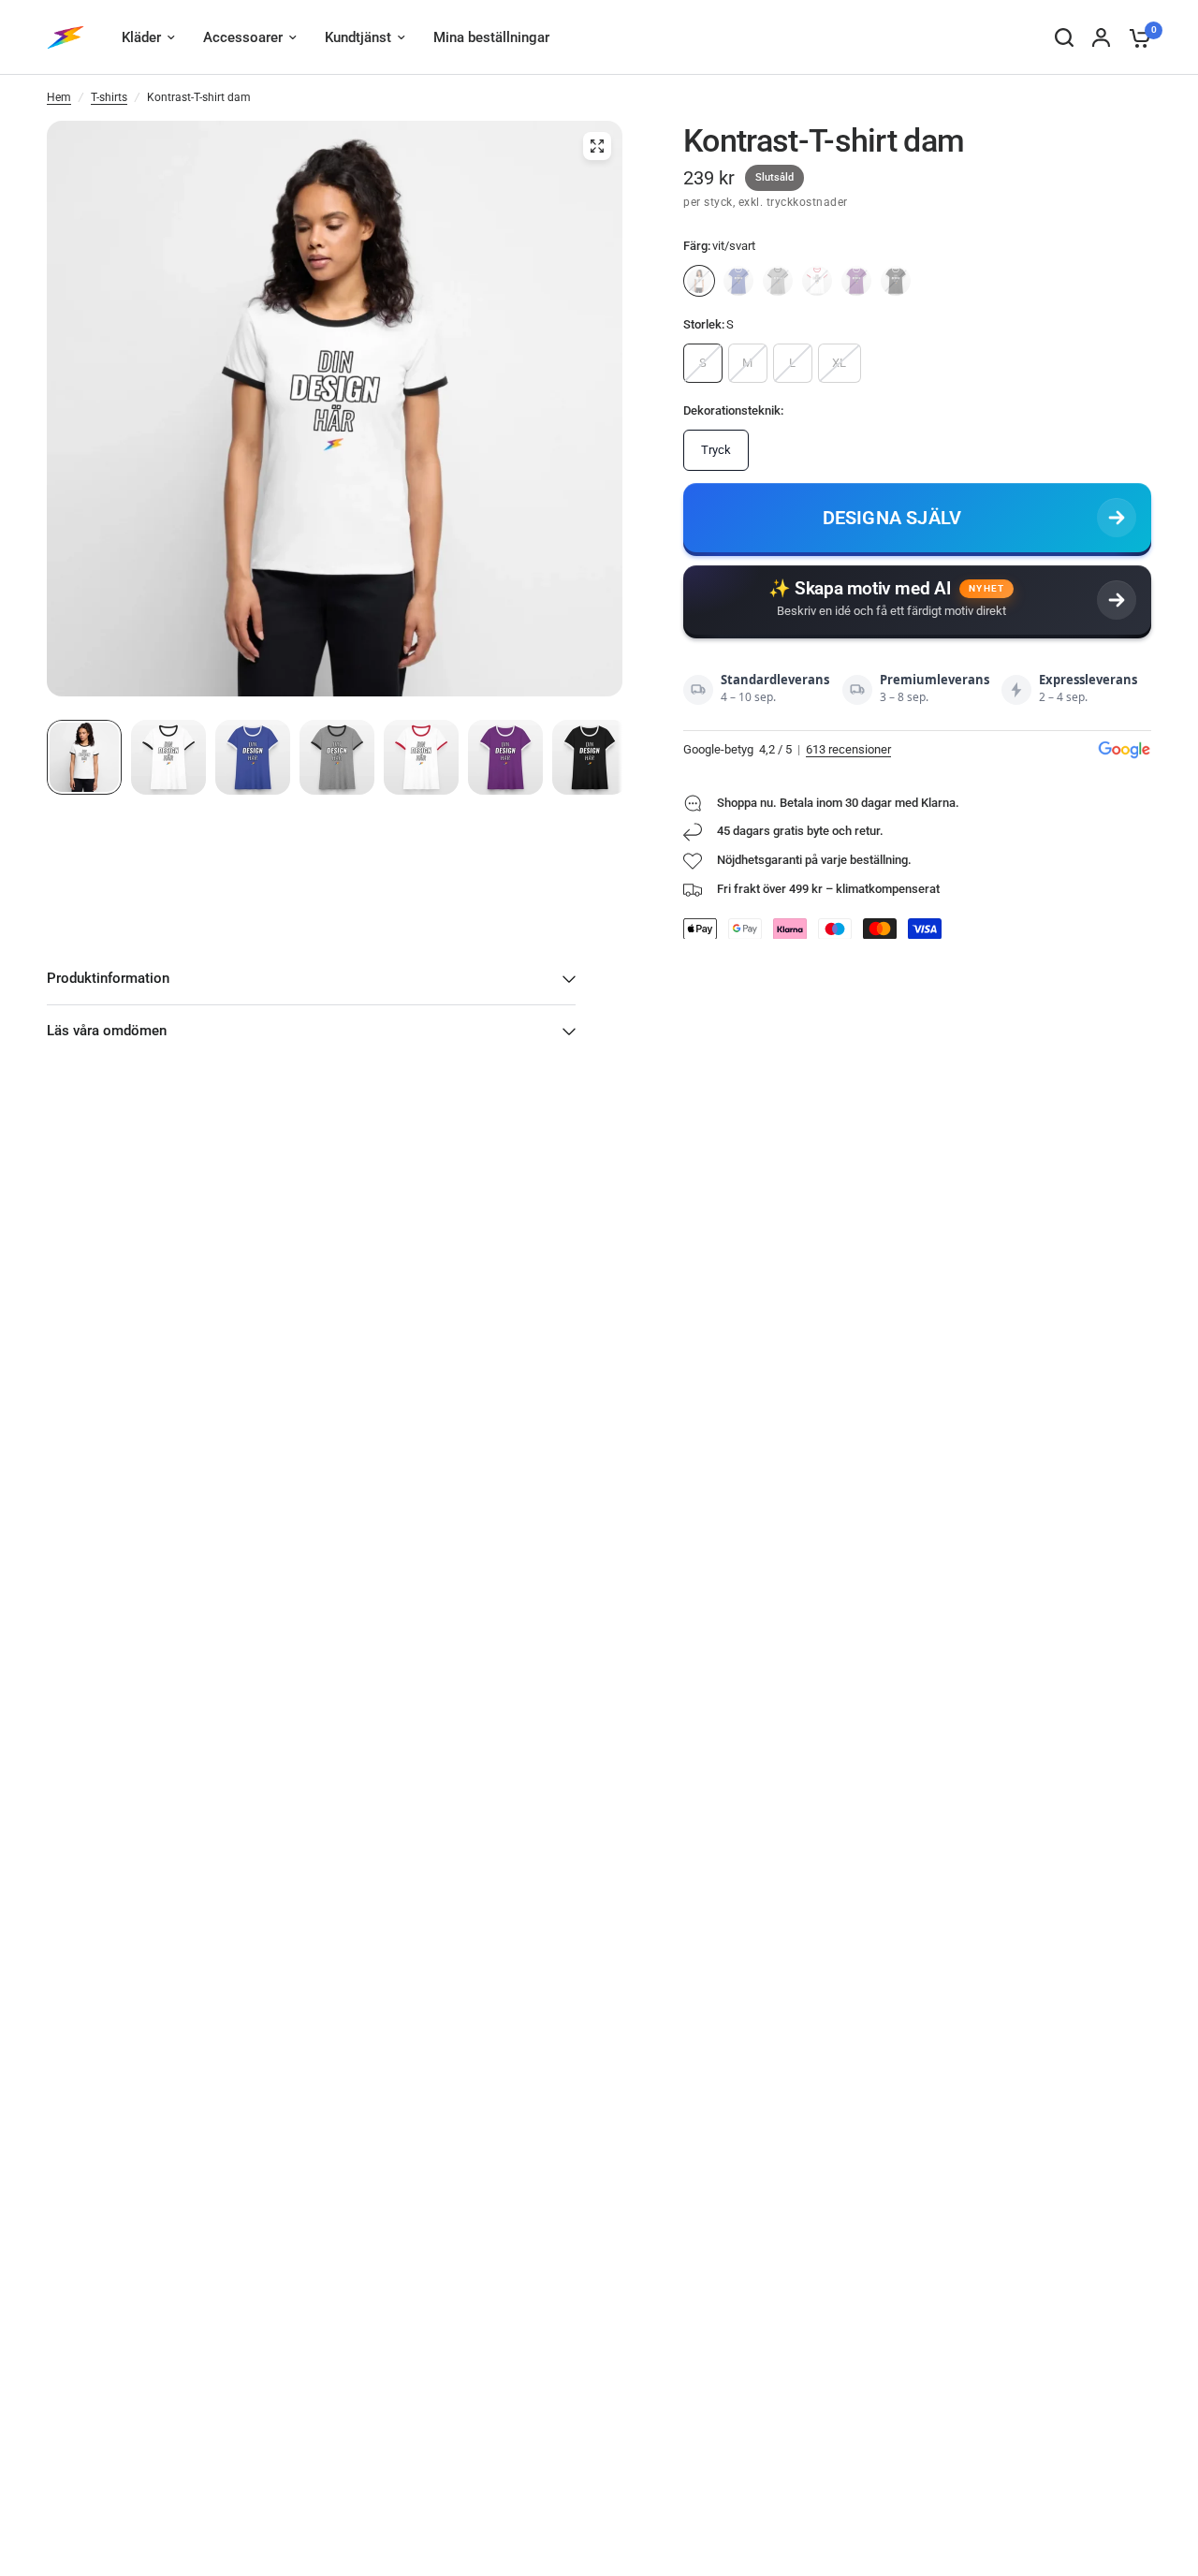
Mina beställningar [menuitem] (491, 37)
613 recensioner (848, 749)
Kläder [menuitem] (141, 37)
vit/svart (699, 281)
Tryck (716, 450)
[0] (1135, 37)
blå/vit (738, 281)
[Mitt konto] (1101, 37)
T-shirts (109, 97)
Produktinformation (108, 978)
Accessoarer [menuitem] (243, 37)
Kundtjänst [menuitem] (358, 37)
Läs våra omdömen (107, 1031)
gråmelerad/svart (778, 281)
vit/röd (817, 281)
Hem (59, 97)
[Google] (1124, 750)
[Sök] (1064, 37)
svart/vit (896, 281)
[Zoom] (597, 146)
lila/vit (856, 281)
